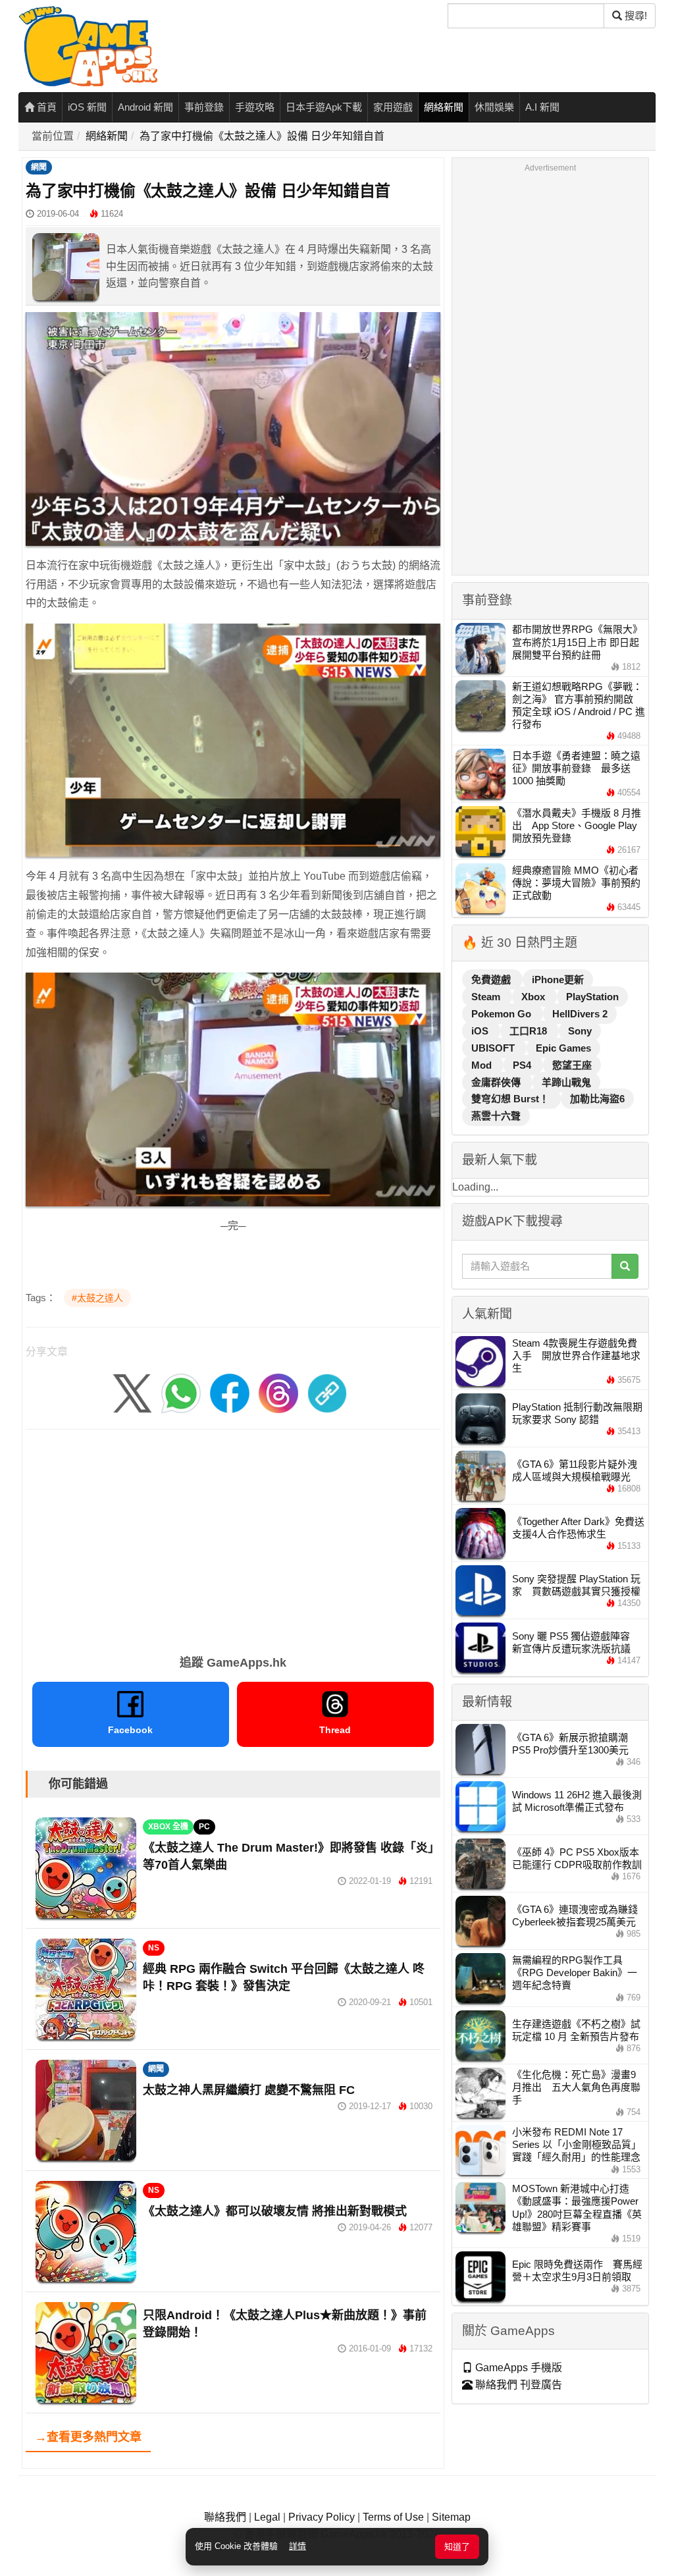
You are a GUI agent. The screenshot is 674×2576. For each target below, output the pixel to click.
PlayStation (592, 997)
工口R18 (530, 1031)
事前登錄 (204, 107)
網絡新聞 (444, 107)
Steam (487, 997)
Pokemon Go (503, 1014)
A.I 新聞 (542, 107)
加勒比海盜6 (597, 1099)
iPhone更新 (558, 979)
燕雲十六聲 (496, 1116)
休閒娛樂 (494, 107)
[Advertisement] (233, 1538)
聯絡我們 (225, 2517)
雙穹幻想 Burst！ (511, 1099)
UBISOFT (494, 1048)
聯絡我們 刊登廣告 (517, 2385)
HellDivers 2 (580, 1014)
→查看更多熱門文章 (88, 2437)
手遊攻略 (255, 107)
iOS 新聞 (87, 107)
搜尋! (635, 15)
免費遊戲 (492, 979)
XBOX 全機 (168, 1827)
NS (154, 1948)
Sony (580, 1031)
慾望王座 (572, 1065)
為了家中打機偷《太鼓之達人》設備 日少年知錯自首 (262, 136)
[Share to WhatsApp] (181, 1392)
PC (204, 1827)
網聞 (39, 167)
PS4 (523, 1065)
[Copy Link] (327, 1392)
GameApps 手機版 (517, 2368)
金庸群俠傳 (497, 1082)
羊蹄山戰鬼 (566, 1082)
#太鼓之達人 (97, 1298)
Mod (483, 1065)
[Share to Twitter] (132, 1392)
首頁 (45, 107)
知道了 (457, 2547)
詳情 (298, 2546)
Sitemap (451, 2517)
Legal (267, 2517)
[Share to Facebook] (230, 1392)
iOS (481, 1031)
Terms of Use (393, 2517)
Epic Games (563, 1048)
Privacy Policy (322, 2517)
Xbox (534, 997)
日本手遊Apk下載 (324, 107)
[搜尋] (625, 1266)
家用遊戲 (393, 107)
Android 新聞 (145, 107)
